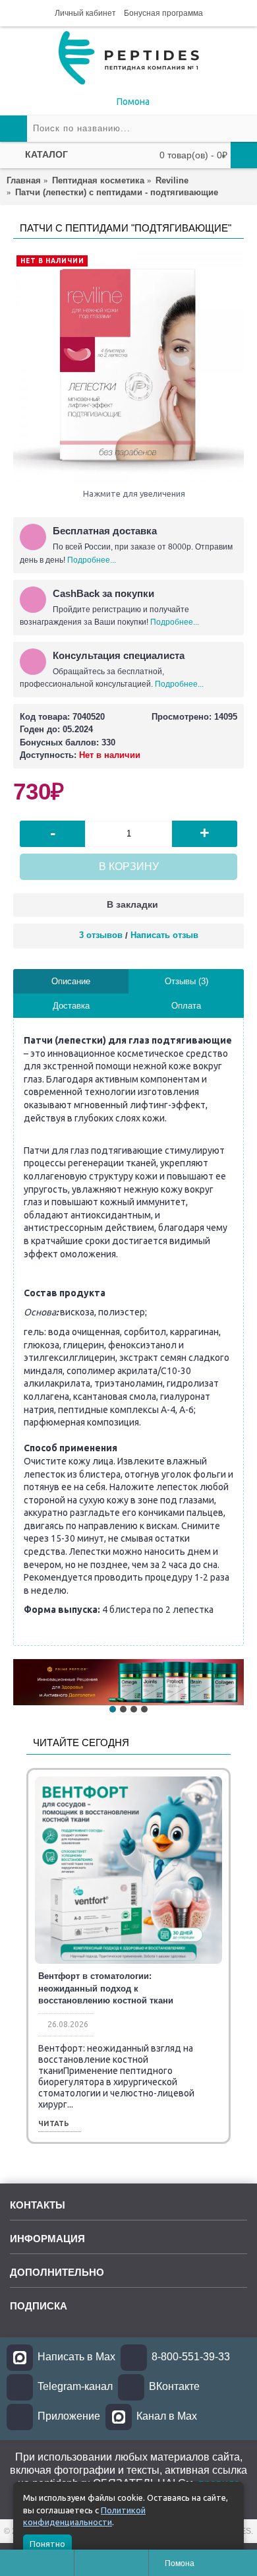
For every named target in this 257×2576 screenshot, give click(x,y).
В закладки (132, 904)
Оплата (186, 1006)
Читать (54, 2124)
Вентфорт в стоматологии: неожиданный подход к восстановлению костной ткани (106, 1988)
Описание (71, 981)
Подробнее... (92, 560)
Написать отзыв (164, 935)
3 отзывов (101, 935)
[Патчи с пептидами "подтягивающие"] (128, 367)
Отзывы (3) (186, 981)
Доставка (71, 1006)
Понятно (47, 2544)
